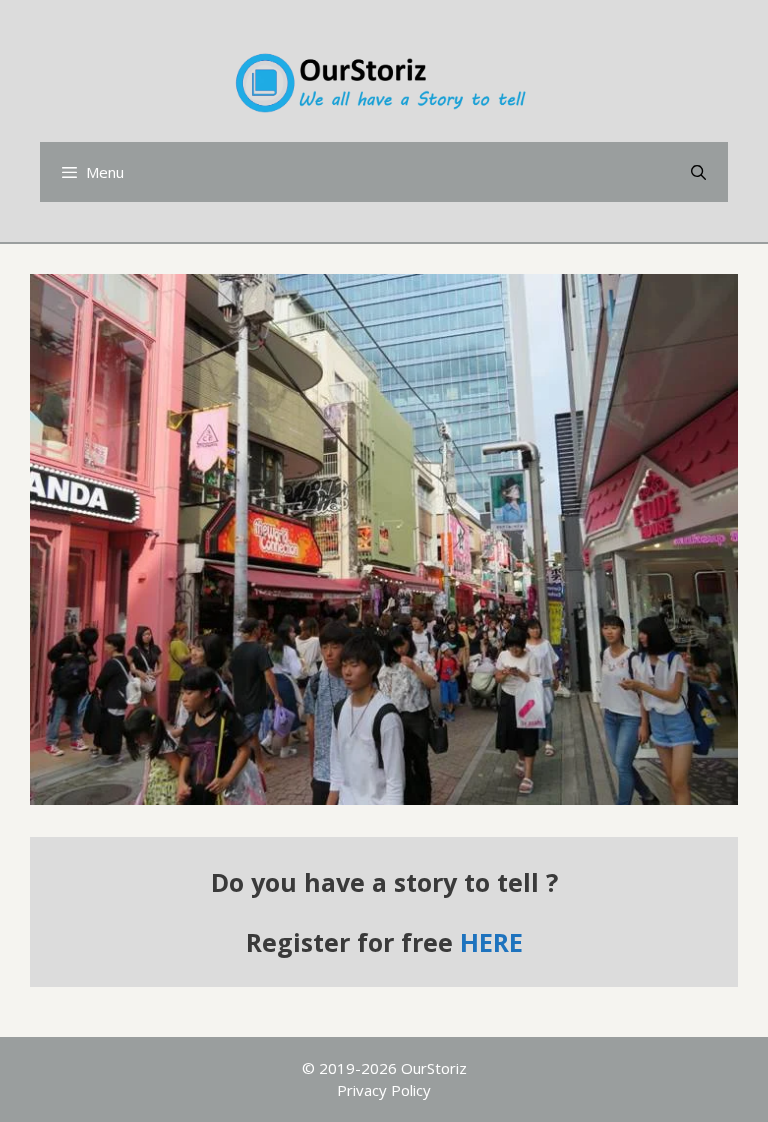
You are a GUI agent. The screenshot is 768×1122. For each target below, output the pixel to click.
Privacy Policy (384, 1090)
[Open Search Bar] (698, 172)
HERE (491, 942)
